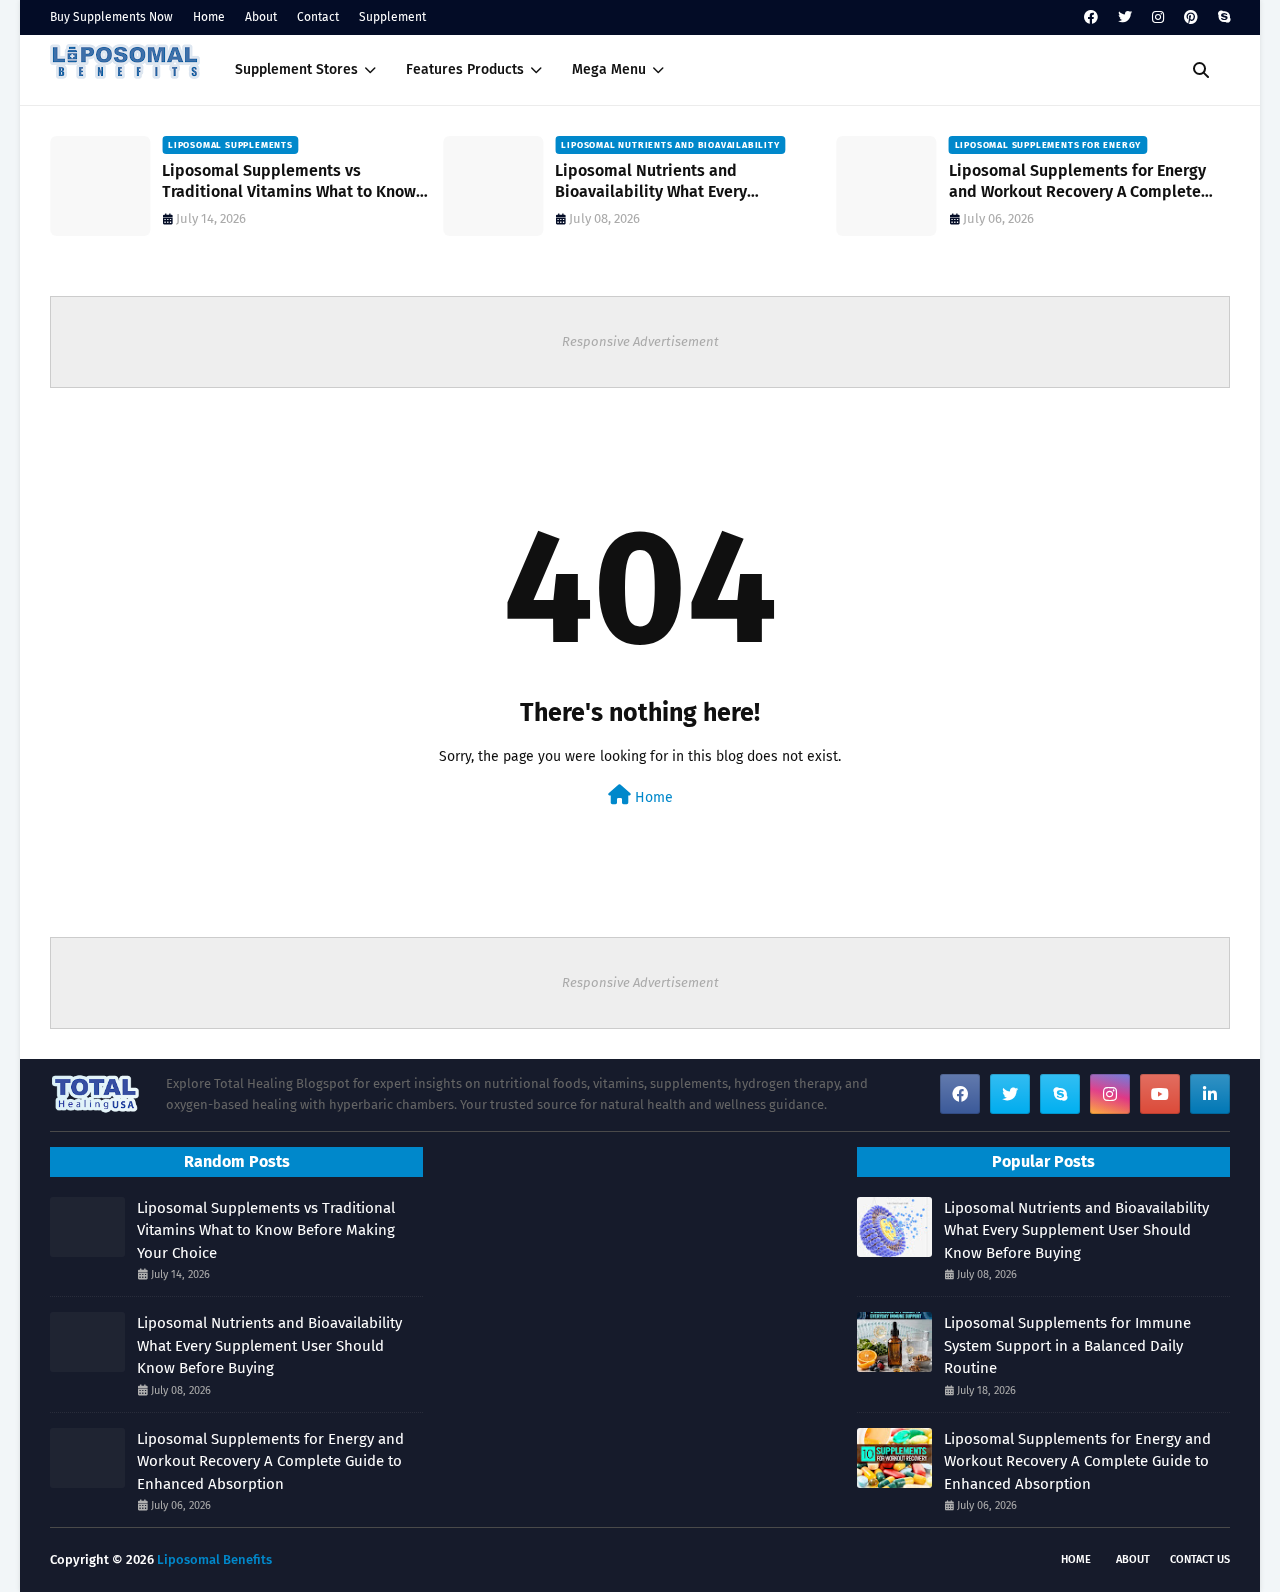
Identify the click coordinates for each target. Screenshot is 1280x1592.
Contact (318, 17)
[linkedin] (1210, 1094)
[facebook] (1091, 17)
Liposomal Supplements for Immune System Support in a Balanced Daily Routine (1067, 1345)
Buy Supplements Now (111, 17)
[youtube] (1160, 1094)
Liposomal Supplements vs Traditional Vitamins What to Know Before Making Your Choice (289, 182)
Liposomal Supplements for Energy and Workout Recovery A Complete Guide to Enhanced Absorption (1077, 182)
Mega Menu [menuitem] (609, 69)
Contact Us (1200, 1559)
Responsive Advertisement (640, 341)
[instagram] (1158, 17)
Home (209, 17)
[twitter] (1125, 17)
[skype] (1221, 17)
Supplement (392, 17)
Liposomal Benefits (214, 1559)
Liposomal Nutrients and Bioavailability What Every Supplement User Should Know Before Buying (694, 182)
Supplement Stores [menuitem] (296, 69)
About (261, 17)
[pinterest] (1191, 17)
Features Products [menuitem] (465, 69)
